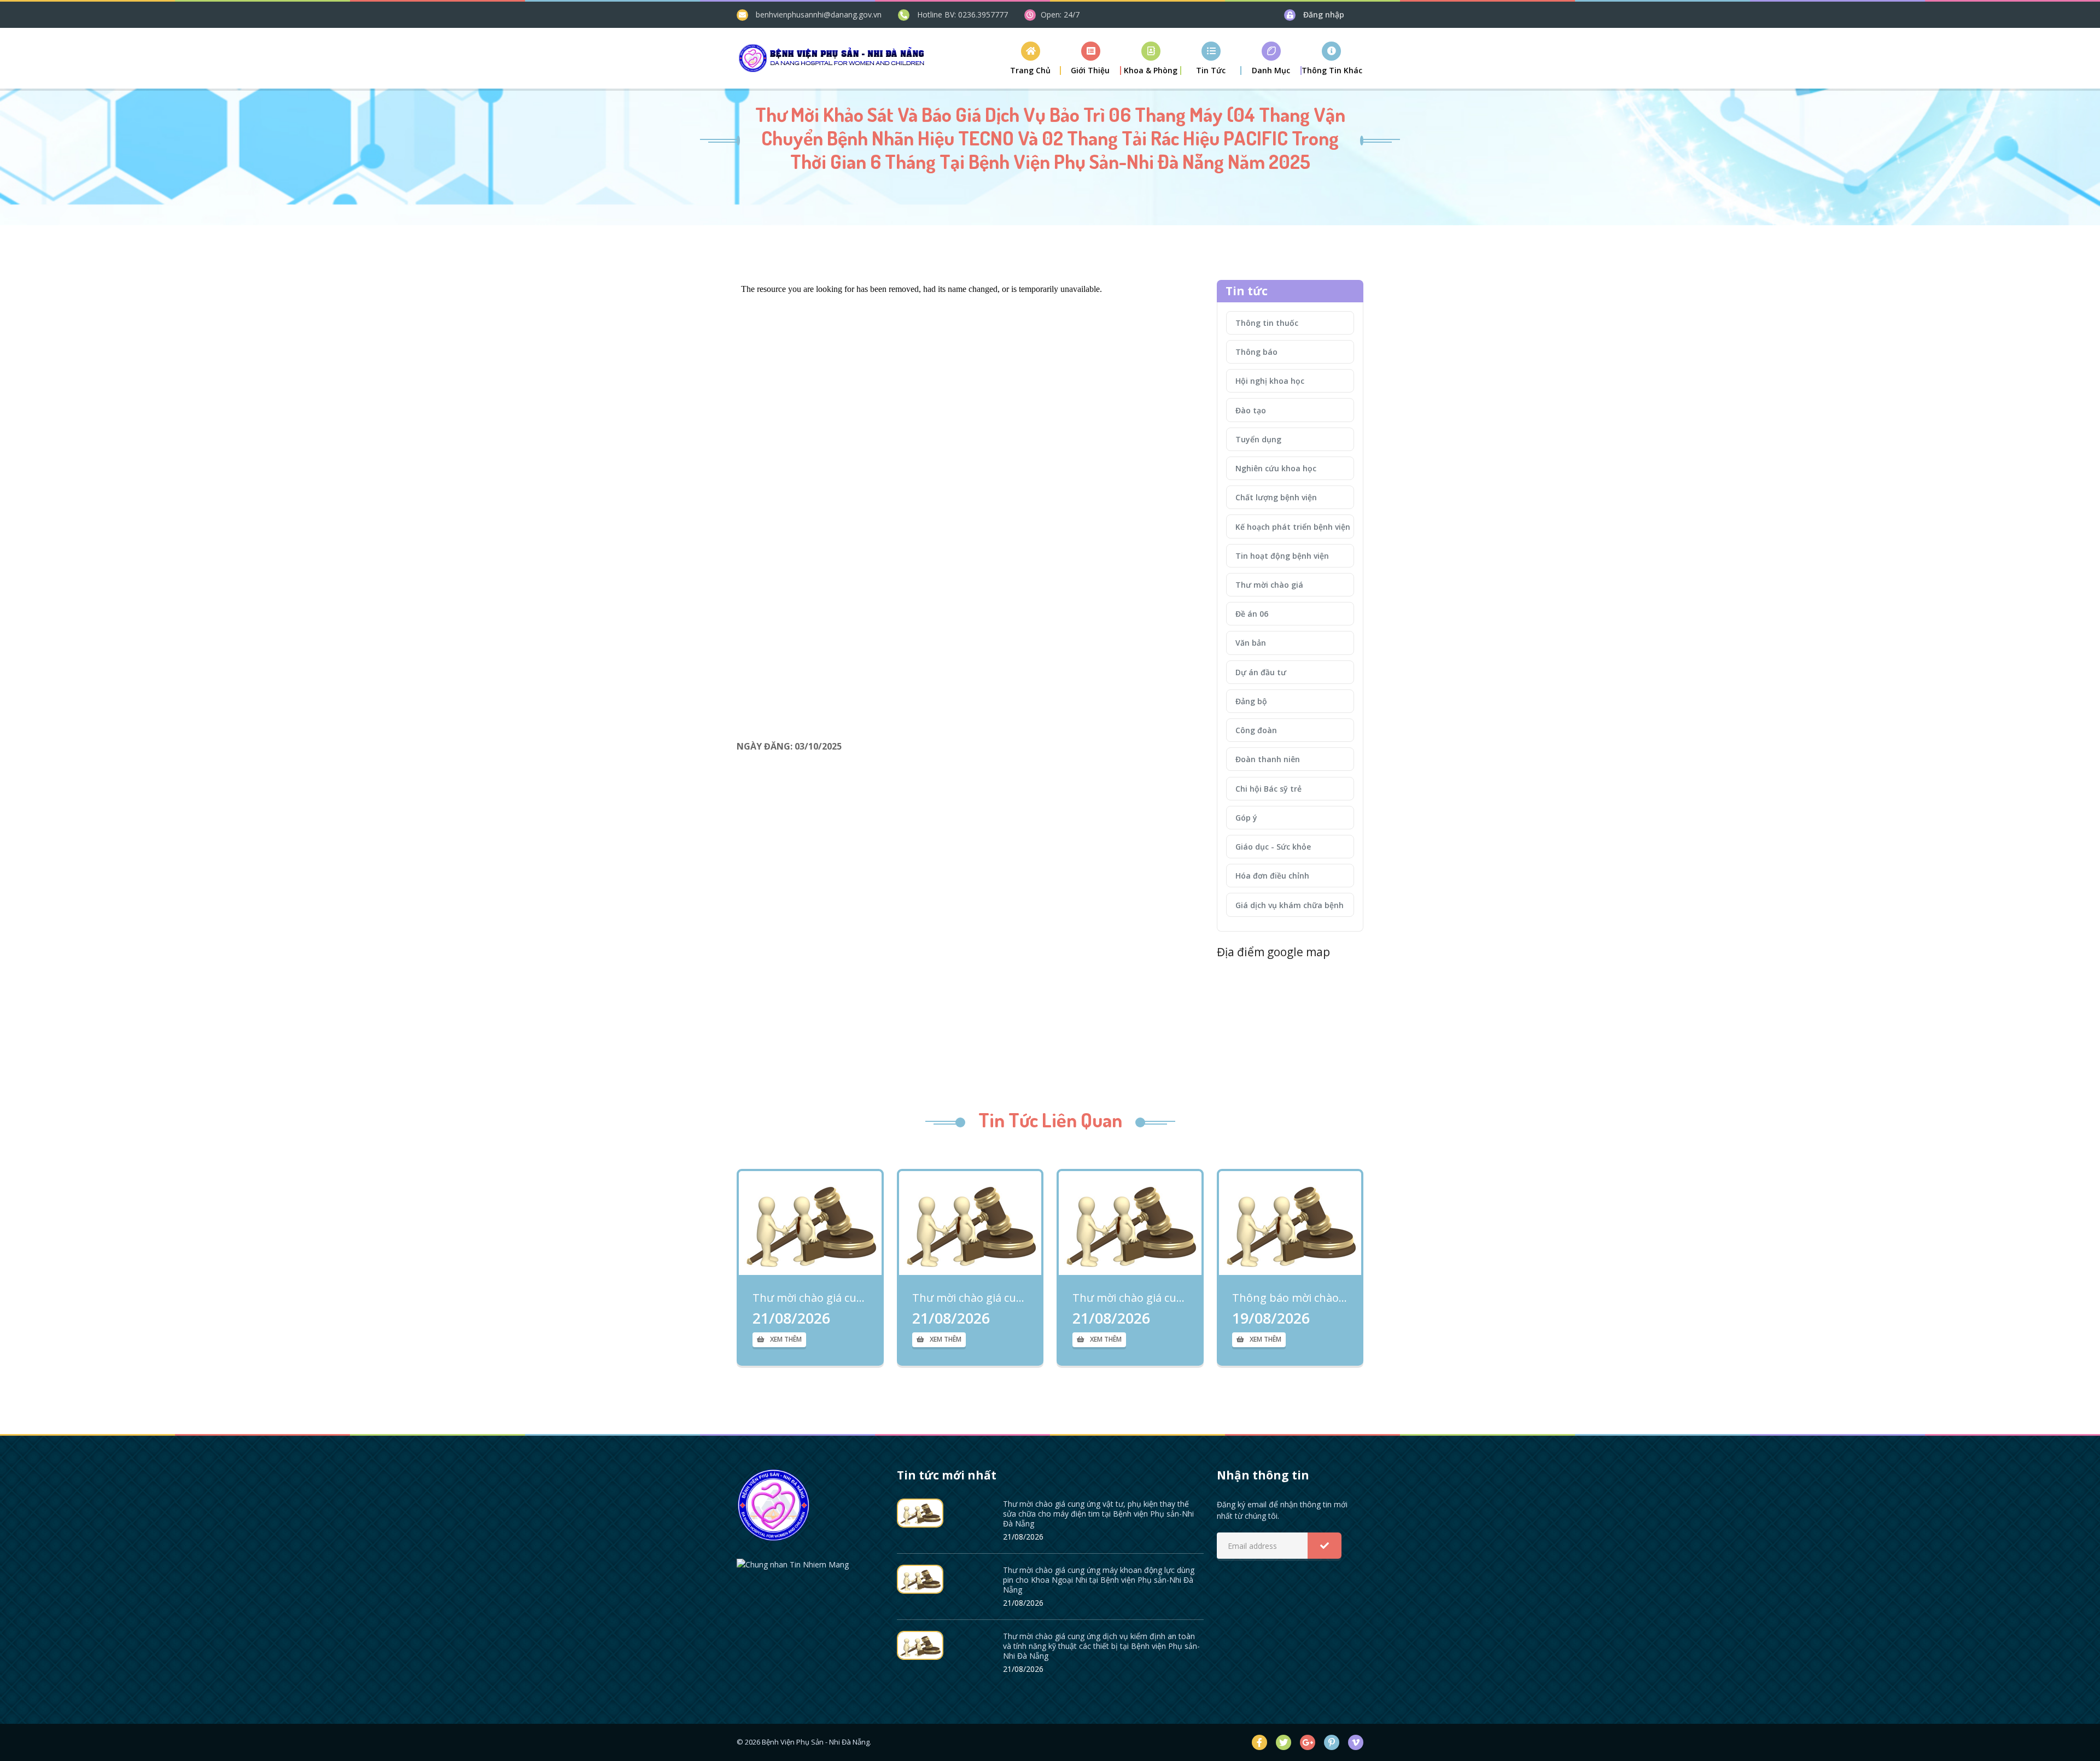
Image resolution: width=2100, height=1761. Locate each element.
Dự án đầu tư (1261, 672)
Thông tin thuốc (1267, 323)
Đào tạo (1251, 410)
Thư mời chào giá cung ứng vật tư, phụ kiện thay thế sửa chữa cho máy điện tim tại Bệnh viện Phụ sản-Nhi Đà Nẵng (810, 1298)
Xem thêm (786, 1339)
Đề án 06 (1252, 614)
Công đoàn (1256, 730)
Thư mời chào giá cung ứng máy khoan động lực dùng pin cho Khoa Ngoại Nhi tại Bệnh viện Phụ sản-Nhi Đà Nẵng (970, 1298)
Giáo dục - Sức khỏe (1273, 847)
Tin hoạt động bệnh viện (1282, 556)
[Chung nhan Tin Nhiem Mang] (793, 1563)
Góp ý (1246, 818)
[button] (1091, 58)
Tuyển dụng (1258, 439)
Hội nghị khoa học (1270, 381)
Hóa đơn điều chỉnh (1272, 876)
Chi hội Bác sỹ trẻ (1268, 789)
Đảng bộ (1251, 701)
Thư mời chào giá (1269, 585)
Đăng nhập (1324, 14)
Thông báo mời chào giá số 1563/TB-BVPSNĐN (1290, 1298)
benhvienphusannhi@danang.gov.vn (819, 14)
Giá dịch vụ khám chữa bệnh (1290, 905)
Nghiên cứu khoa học (1276, 468)
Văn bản (1251, 643)
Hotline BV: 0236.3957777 (962, 14)
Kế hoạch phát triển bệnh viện (1293, 527)
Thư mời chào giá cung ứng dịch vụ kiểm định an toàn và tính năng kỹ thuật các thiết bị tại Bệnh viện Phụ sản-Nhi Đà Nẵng (1130, 1298)
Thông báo (1256, 352)
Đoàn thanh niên (1268, 759)
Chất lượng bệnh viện (1276, 497)
